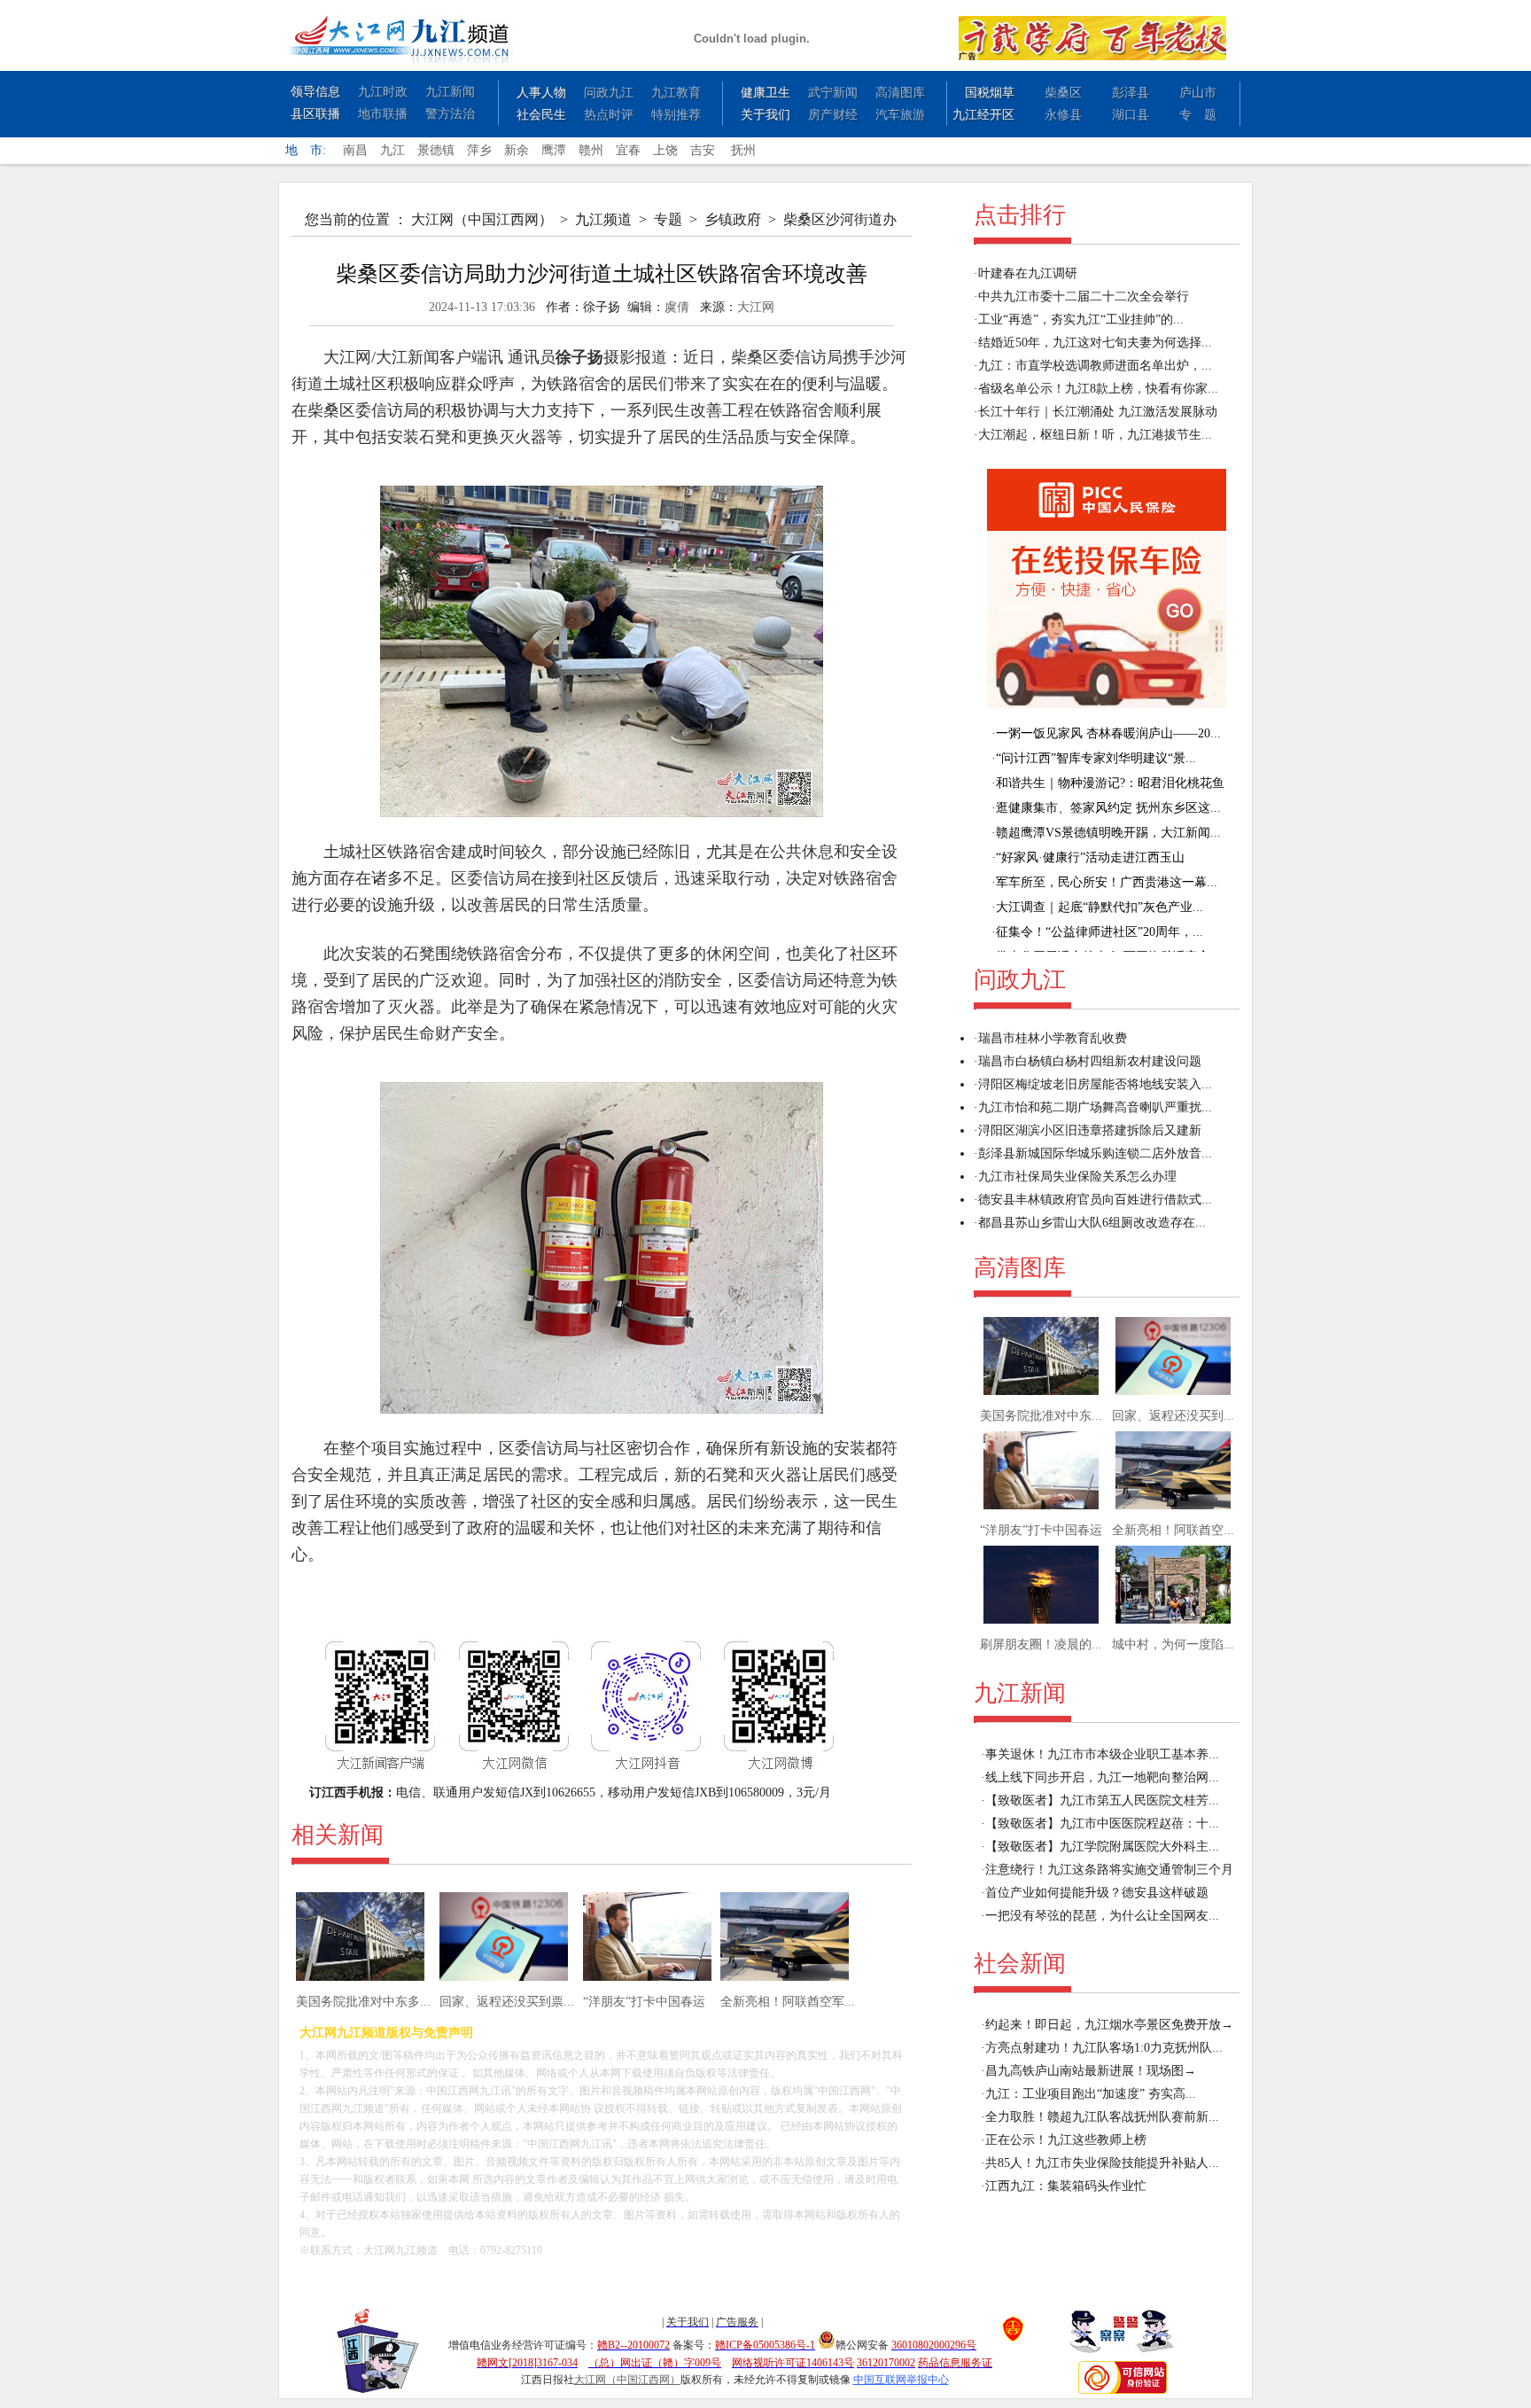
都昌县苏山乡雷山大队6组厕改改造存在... (1092, 1223)
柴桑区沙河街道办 (840, 219)
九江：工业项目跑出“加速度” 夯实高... (1091, 2094)
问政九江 (609, 93)
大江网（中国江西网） (482, 219)
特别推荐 (676, 115)
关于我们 (765, 115)
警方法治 (450, 114)
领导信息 (315, 92)
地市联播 (383, 114)
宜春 (628, 150)
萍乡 (479, 150)
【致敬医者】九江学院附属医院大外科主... (1102, 1847)
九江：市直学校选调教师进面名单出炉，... (1095, 366)
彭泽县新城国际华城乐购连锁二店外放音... (1095, 1153)
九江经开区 (983, 115)
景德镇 (436, 150)
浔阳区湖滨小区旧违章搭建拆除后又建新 (1090, 1130)
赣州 (591, 150)
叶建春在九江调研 (1028, 273)
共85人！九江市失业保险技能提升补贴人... (1102, 2163)
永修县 (1063, 115)
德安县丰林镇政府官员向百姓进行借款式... (1095, 1200)
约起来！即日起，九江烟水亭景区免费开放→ (1109, 2025)
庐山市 (1198, 93)
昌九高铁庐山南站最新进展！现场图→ (1091, 2071)
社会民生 (541, 115)
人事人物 (541, 93)
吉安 (703, 150)
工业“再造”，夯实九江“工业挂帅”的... (1081, 320)
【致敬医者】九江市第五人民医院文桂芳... (1102, 1800)
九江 (392, 150)
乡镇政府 (733, 219)
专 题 (1198, 115)
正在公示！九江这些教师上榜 (1066, 2140)
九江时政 (383, 92)
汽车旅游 (900, 115)
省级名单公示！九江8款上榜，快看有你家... (1098, 389)
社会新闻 (1020, 1964)
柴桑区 (1063, 93)
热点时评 (609, 115)
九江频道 (603, 219)
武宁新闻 (833, 93)
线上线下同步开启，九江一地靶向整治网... (1102, 1777)
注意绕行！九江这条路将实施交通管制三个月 (1109, 1870)
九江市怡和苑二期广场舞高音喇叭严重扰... (1095, 1107)
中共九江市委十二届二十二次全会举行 (1084, 296)
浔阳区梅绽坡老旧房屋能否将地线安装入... (1095, 1084)
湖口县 (1131, 115)
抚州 (743, 150)
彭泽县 (1131, 93)
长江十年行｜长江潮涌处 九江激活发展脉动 (1098, 412)
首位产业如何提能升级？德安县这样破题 (1097, 1893)
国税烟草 (990, 93)
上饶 (665, 150)
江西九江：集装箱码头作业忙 (1066, 2186)
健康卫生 (765, 93)
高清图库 (900, 93)
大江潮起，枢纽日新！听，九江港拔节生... (1095, 435)
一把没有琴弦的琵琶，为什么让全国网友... (1102, 1916)
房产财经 (833, 115)
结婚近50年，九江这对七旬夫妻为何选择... (1095, 343)
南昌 (355, 150)
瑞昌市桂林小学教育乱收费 (1053, 1038)
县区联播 (315, 114)
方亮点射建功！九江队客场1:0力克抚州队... (1104, 2048)
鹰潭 (554, 150)
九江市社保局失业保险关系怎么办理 (1077, 1177)
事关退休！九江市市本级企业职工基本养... (1102, 1754)
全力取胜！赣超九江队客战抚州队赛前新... (1102, 2117)
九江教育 (676, 93)
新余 (517, 150)
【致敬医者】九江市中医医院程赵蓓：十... (1102, 1824)
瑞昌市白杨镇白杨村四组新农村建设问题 (1090, 1061)
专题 (668, 219)
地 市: (306, 150)
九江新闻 (450, 92)
